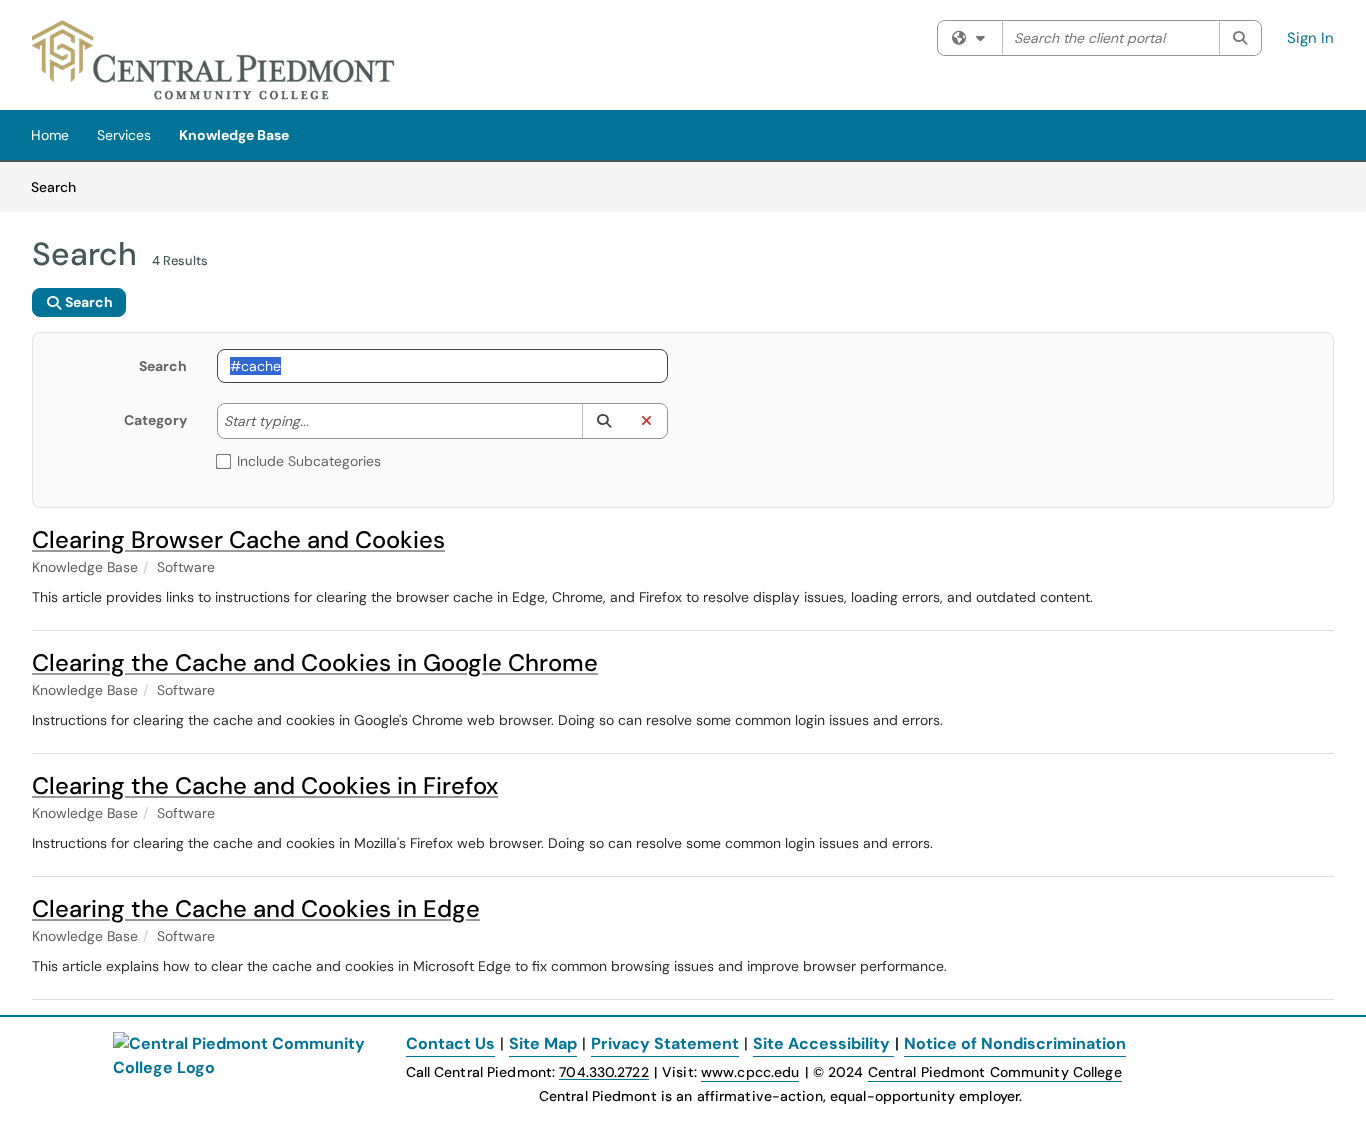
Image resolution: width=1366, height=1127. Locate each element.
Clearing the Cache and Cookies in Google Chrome (315, 662)
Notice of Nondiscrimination (1015, 1043)
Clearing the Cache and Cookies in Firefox (265, 785)
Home (50, 135)
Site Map (543, 1043)
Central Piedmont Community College (995, 1072)
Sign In (1310, 38)
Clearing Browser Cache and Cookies (238, 539)
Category (155, 420)
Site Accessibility (821, 1043)
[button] (603, 421)
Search (60, 186)
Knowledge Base (234, 135)
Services (124, 135)
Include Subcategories (309, 461)
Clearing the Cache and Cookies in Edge (256, 908)
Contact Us (450, 1043)
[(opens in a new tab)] (214, 60)
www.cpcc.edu (750, 1072)
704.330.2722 (603, 1072)
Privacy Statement (665, 1043)
